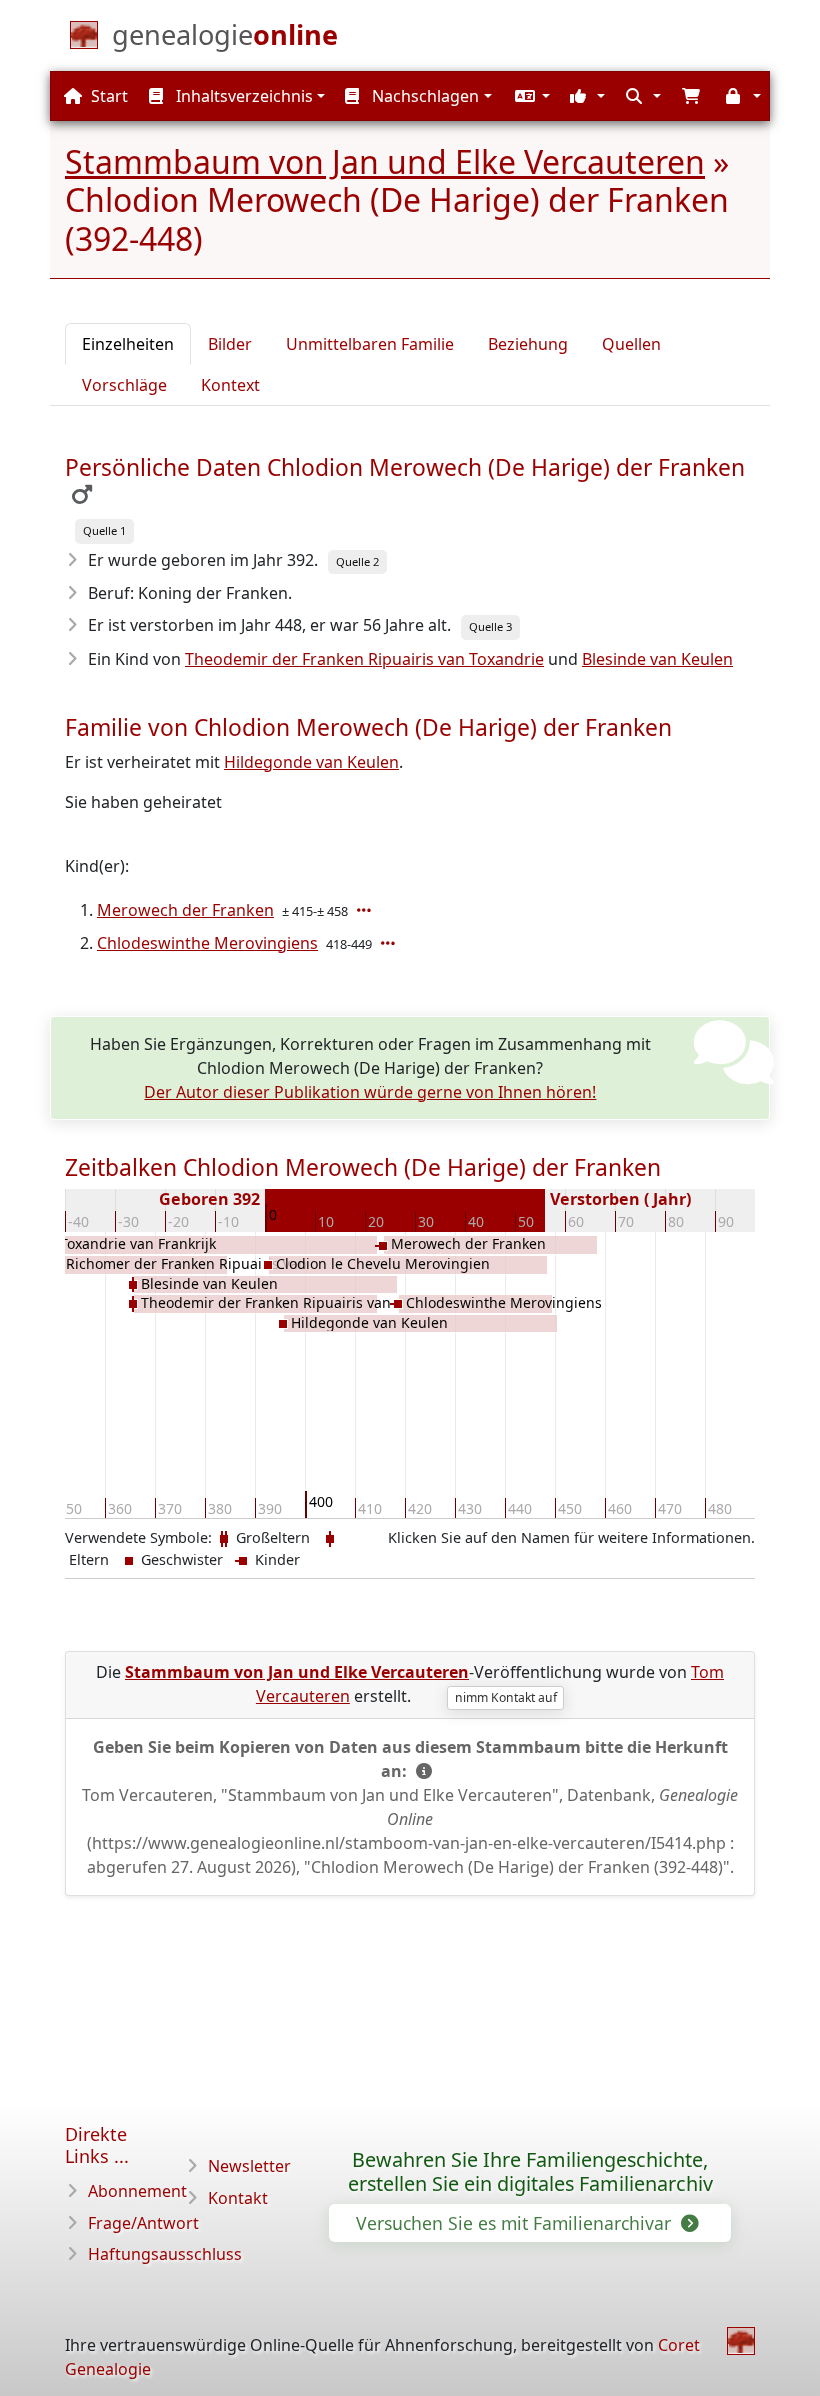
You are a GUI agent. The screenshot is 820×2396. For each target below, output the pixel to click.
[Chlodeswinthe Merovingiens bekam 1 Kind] (390, 943)
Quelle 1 (104, 530)
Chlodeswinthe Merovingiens (207, 943)
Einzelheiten (128, 344)
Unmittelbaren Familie (370, 344)
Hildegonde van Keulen (311, 762)
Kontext (230, 385)
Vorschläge (124, 385)
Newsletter (249, 2166)
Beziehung (528, 344)
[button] (530, 96)
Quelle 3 (490, 626)
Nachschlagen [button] (423, 96)
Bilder (230, 344)
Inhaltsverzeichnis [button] (242, 96)
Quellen (631, 344)
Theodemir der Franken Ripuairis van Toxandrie (364, 659)
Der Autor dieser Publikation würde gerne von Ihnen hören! (370, 1092)
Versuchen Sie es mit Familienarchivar (516, 2223)
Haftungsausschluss (165, 2254)
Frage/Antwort (143, 2223)
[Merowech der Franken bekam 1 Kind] (366, 910)
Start (107, 96)
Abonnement (137, 2191)
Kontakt (238, 2198)
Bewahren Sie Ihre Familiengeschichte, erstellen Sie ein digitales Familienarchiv (530, 2172)
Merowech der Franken (185, 910)
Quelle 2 (357, 561)
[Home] (741, 2341)
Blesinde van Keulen (657, 659)
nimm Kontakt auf (506, 1697)
